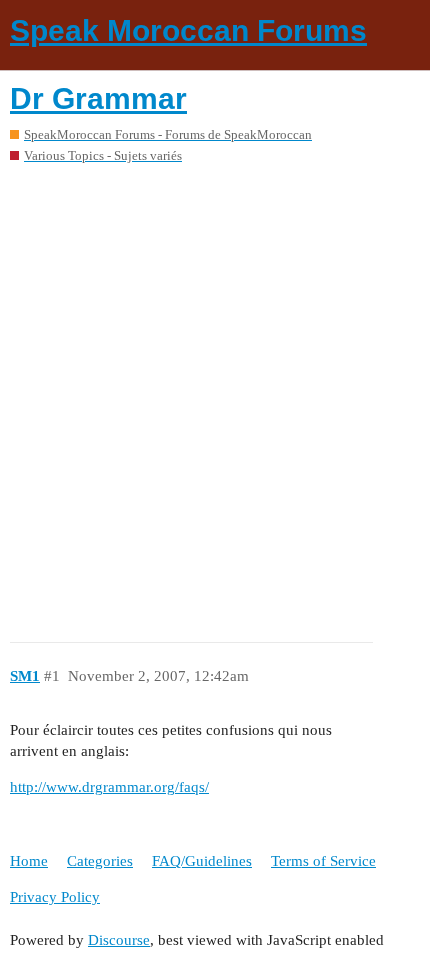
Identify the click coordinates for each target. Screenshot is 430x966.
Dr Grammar (98, 98)
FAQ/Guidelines (202, 861)
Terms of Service (323, 861)
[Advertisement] (215, 396)
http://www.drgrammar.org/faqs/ (109, 787)
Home (29, 861)
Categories (100, 861)
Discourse (119, 940)
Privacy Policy (55, 897)
